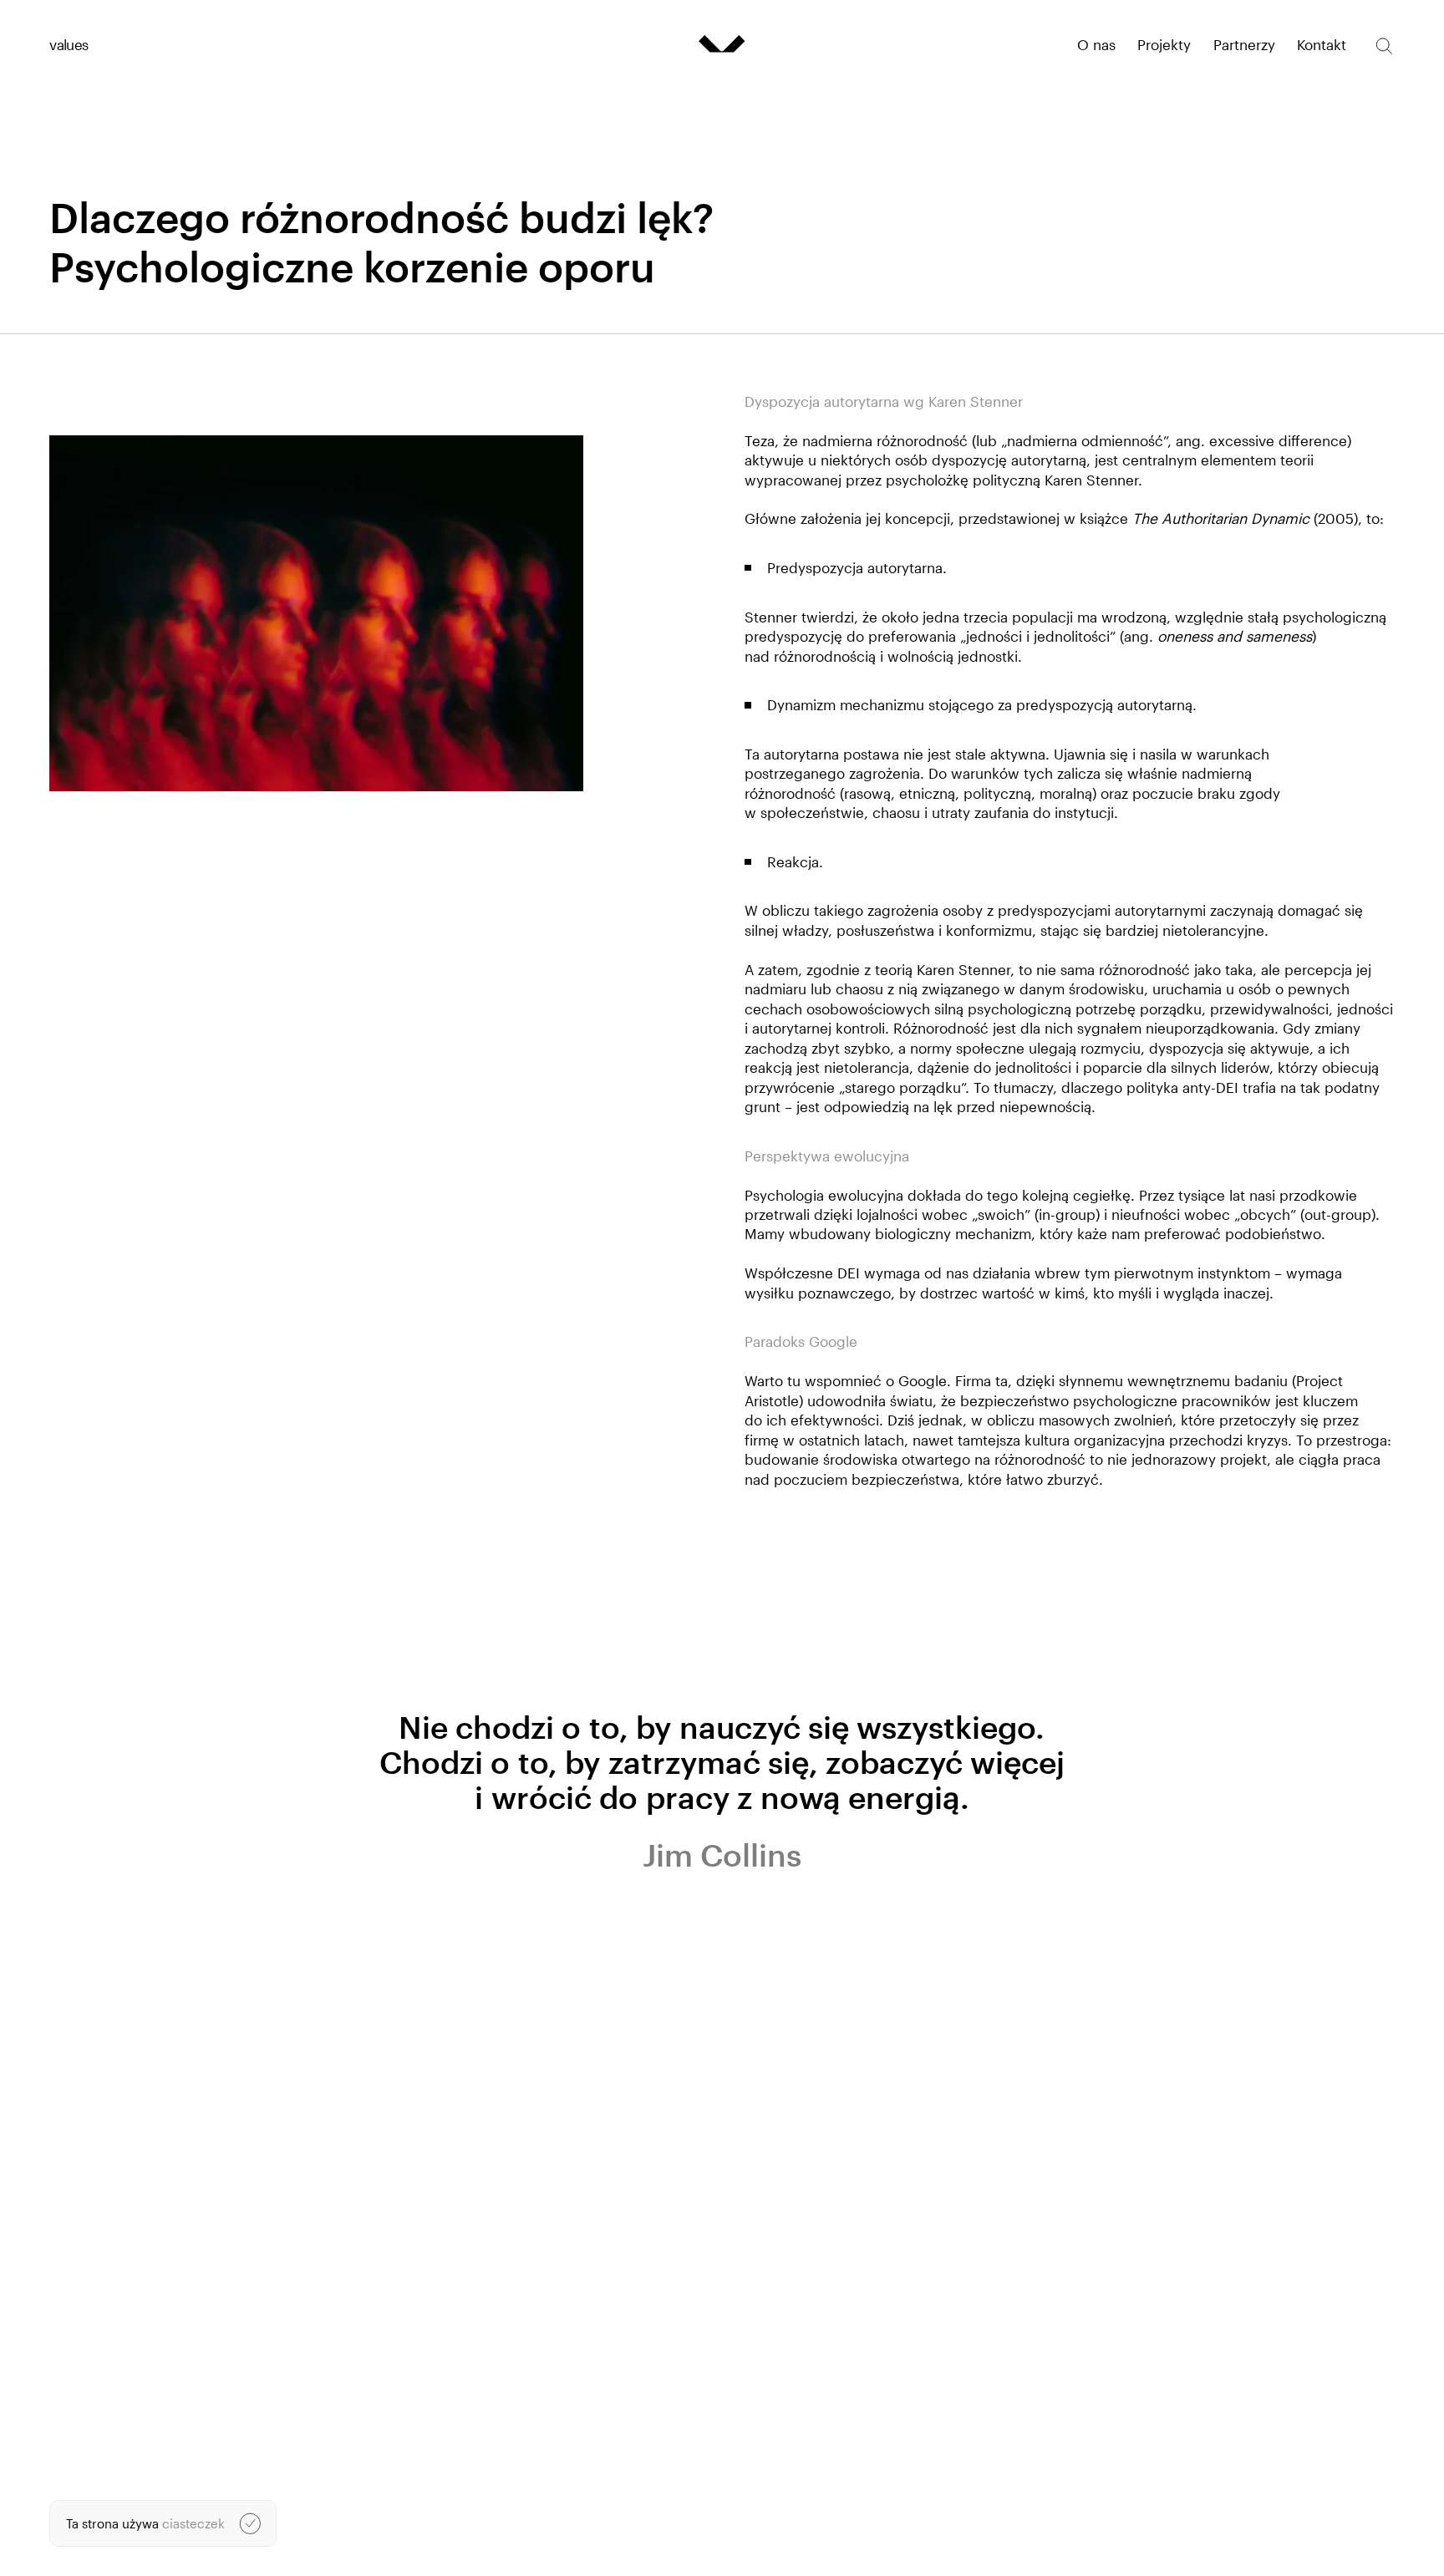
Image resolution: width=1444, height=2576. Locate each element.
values (69, 44)
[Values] (722, 44)
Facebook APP (1018, 2543)
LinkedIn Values (1022, 2512)
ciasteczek (193, 2523)
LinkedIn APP (1014, 2528)
